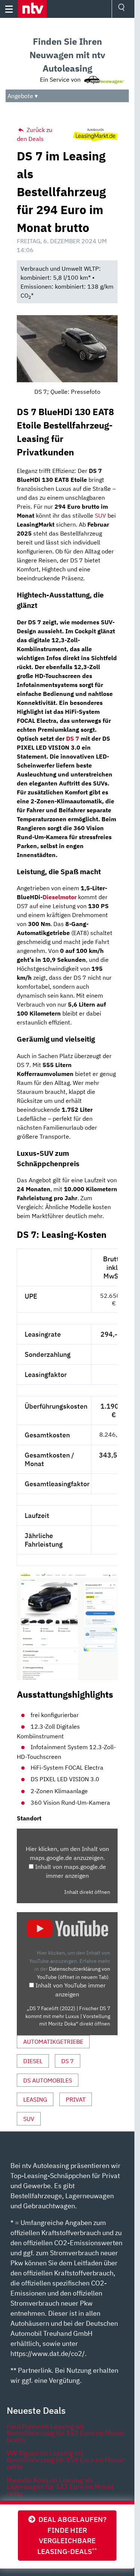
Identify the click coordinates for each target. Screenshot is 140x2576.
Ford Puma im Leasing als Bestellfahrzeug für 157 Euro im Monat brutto (65, 2433)
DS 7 (73, 738)
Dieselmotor (60, 897)
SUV (100, 515)
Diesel (33, 2061)
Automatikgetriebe (53, 2042)
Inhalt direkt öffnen (87, 1892)
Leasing (35, 2099)
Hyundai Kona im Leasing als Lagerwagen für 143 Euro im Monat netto (60, 2487)
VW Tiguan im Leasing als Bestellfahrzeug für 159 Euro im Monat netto (65, 2460)
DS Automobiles (48, 2080)
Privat (76, 2099)
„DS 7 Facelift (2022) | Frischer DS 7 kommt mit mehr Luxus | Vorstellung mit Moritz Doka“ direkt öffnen (68, 2016)
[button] (32, 9)
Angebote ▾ (23, 96)
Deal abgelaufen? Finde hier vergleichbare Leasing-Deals (71, 2535)
